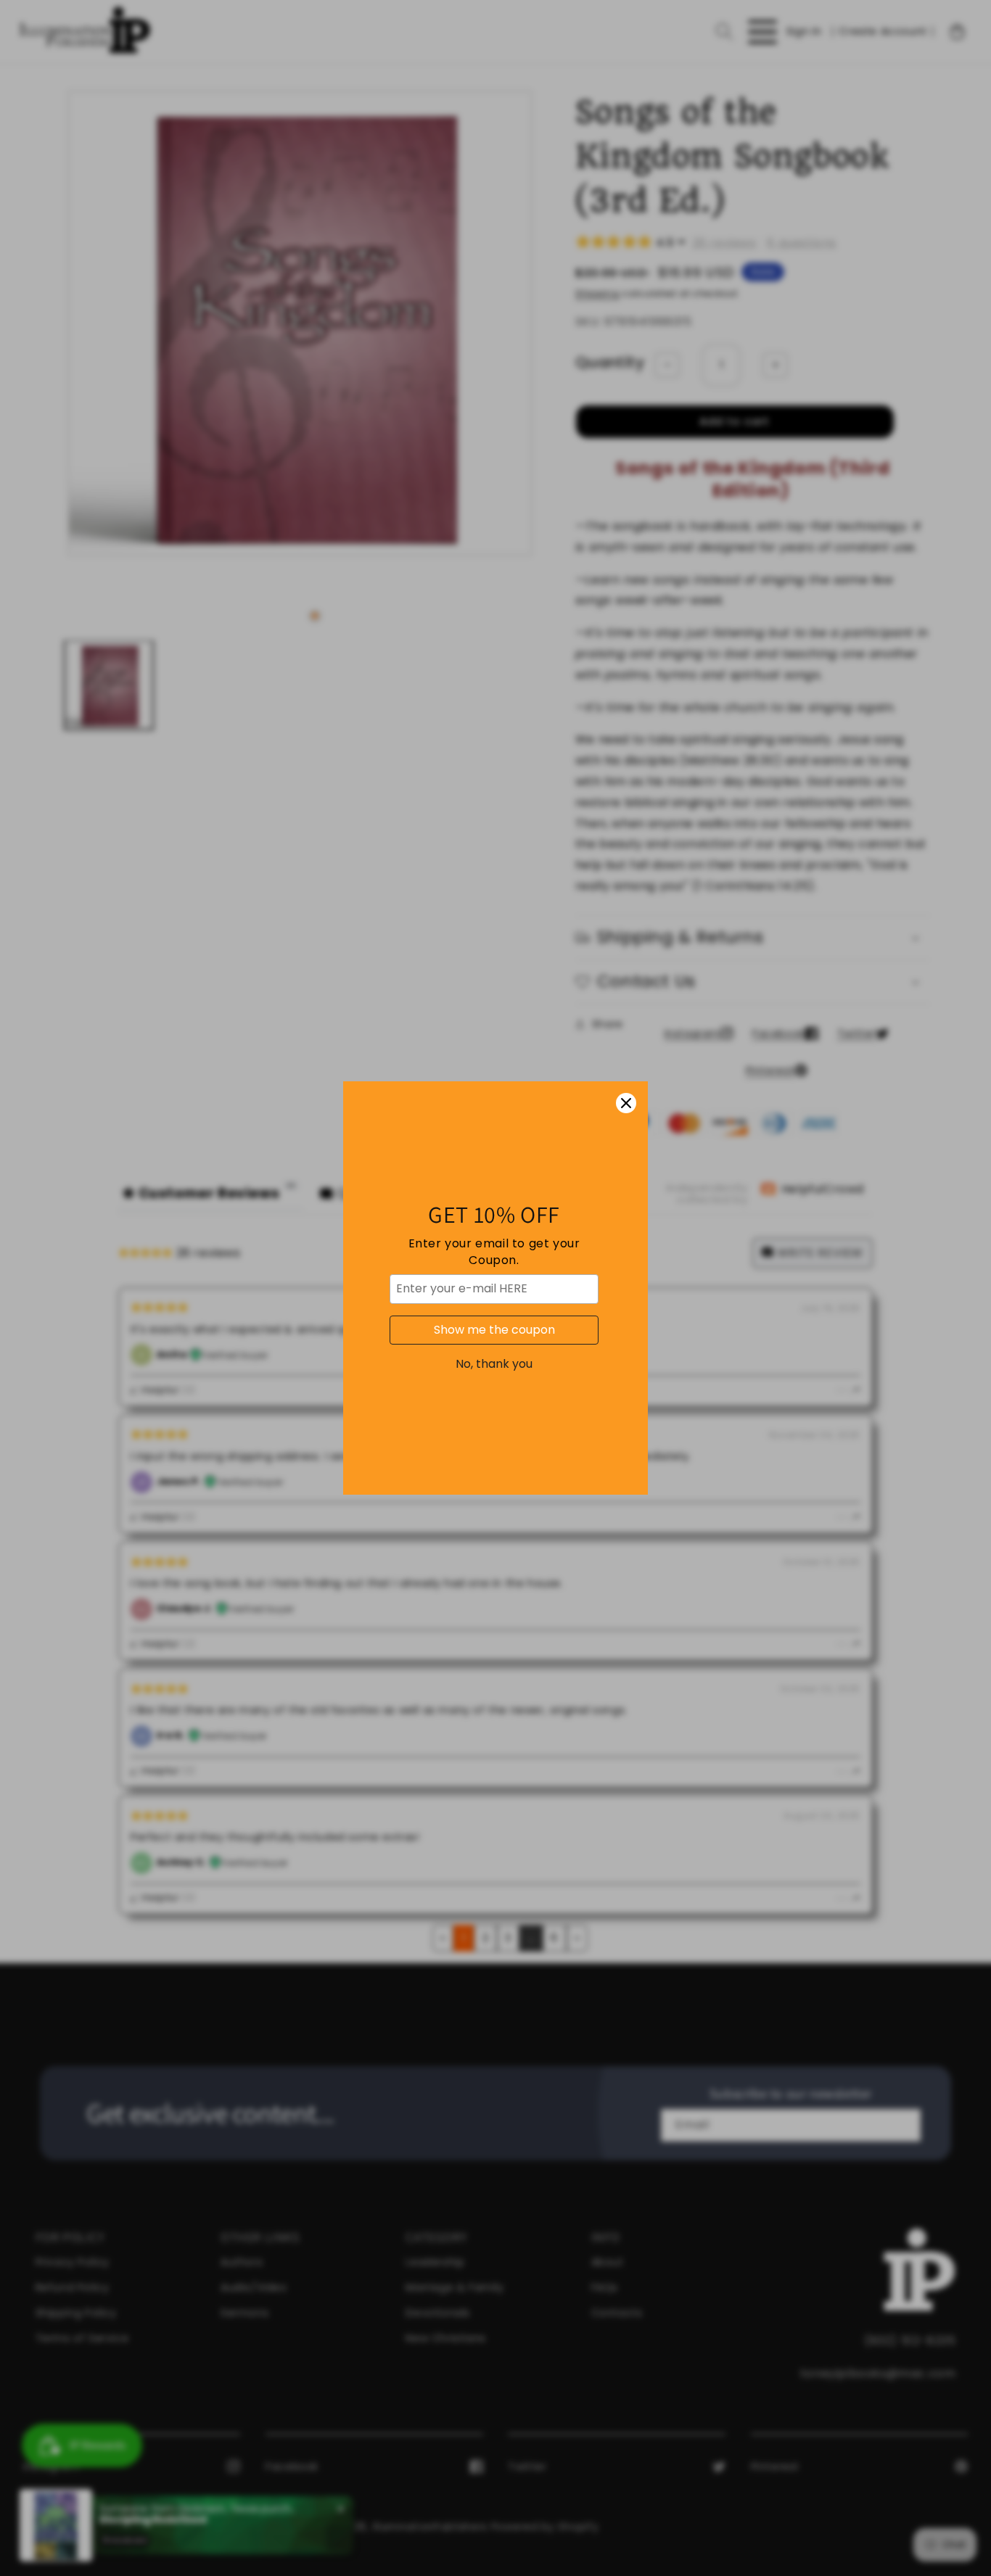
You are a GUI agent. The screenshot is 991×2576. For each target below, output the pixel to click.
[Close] (626, 1103)
